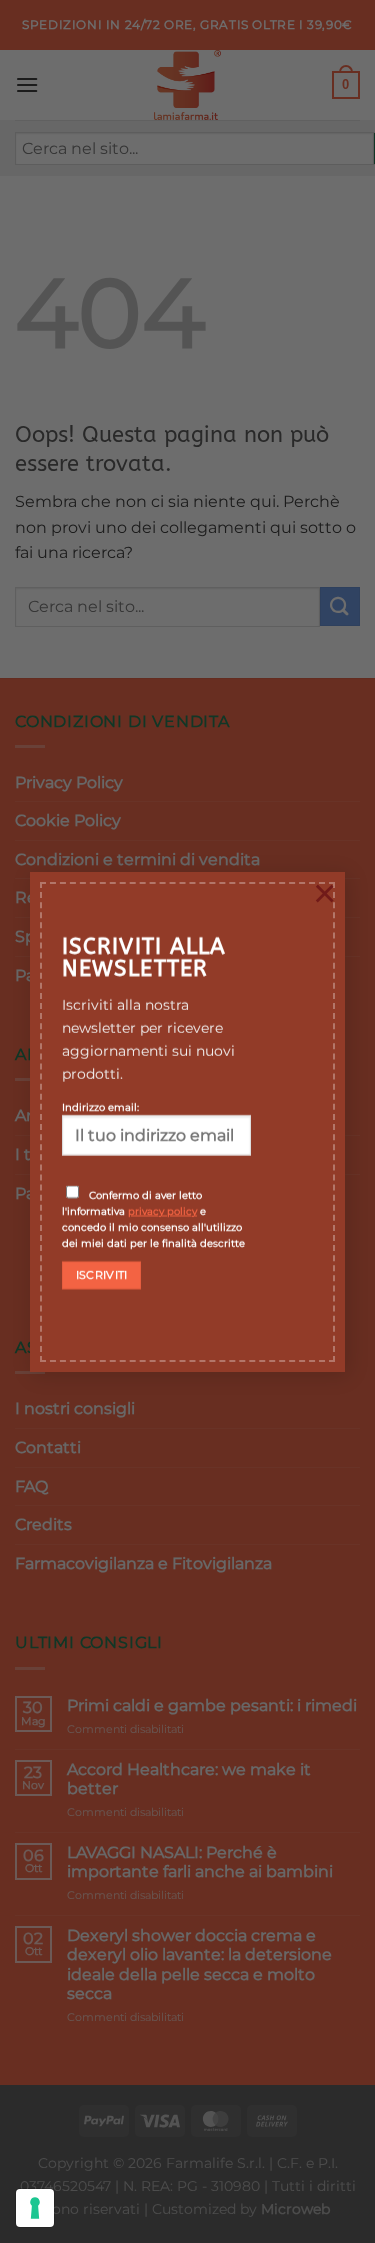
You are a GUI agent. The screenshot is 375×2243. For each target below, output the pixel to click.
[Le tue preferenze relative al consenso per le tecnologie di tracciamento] (35, 2208)
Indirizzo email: (100, 1107)
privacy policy (162, 1211)
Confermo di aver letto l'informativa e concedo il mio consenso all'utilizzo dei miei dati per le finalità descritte (153, 1219)
